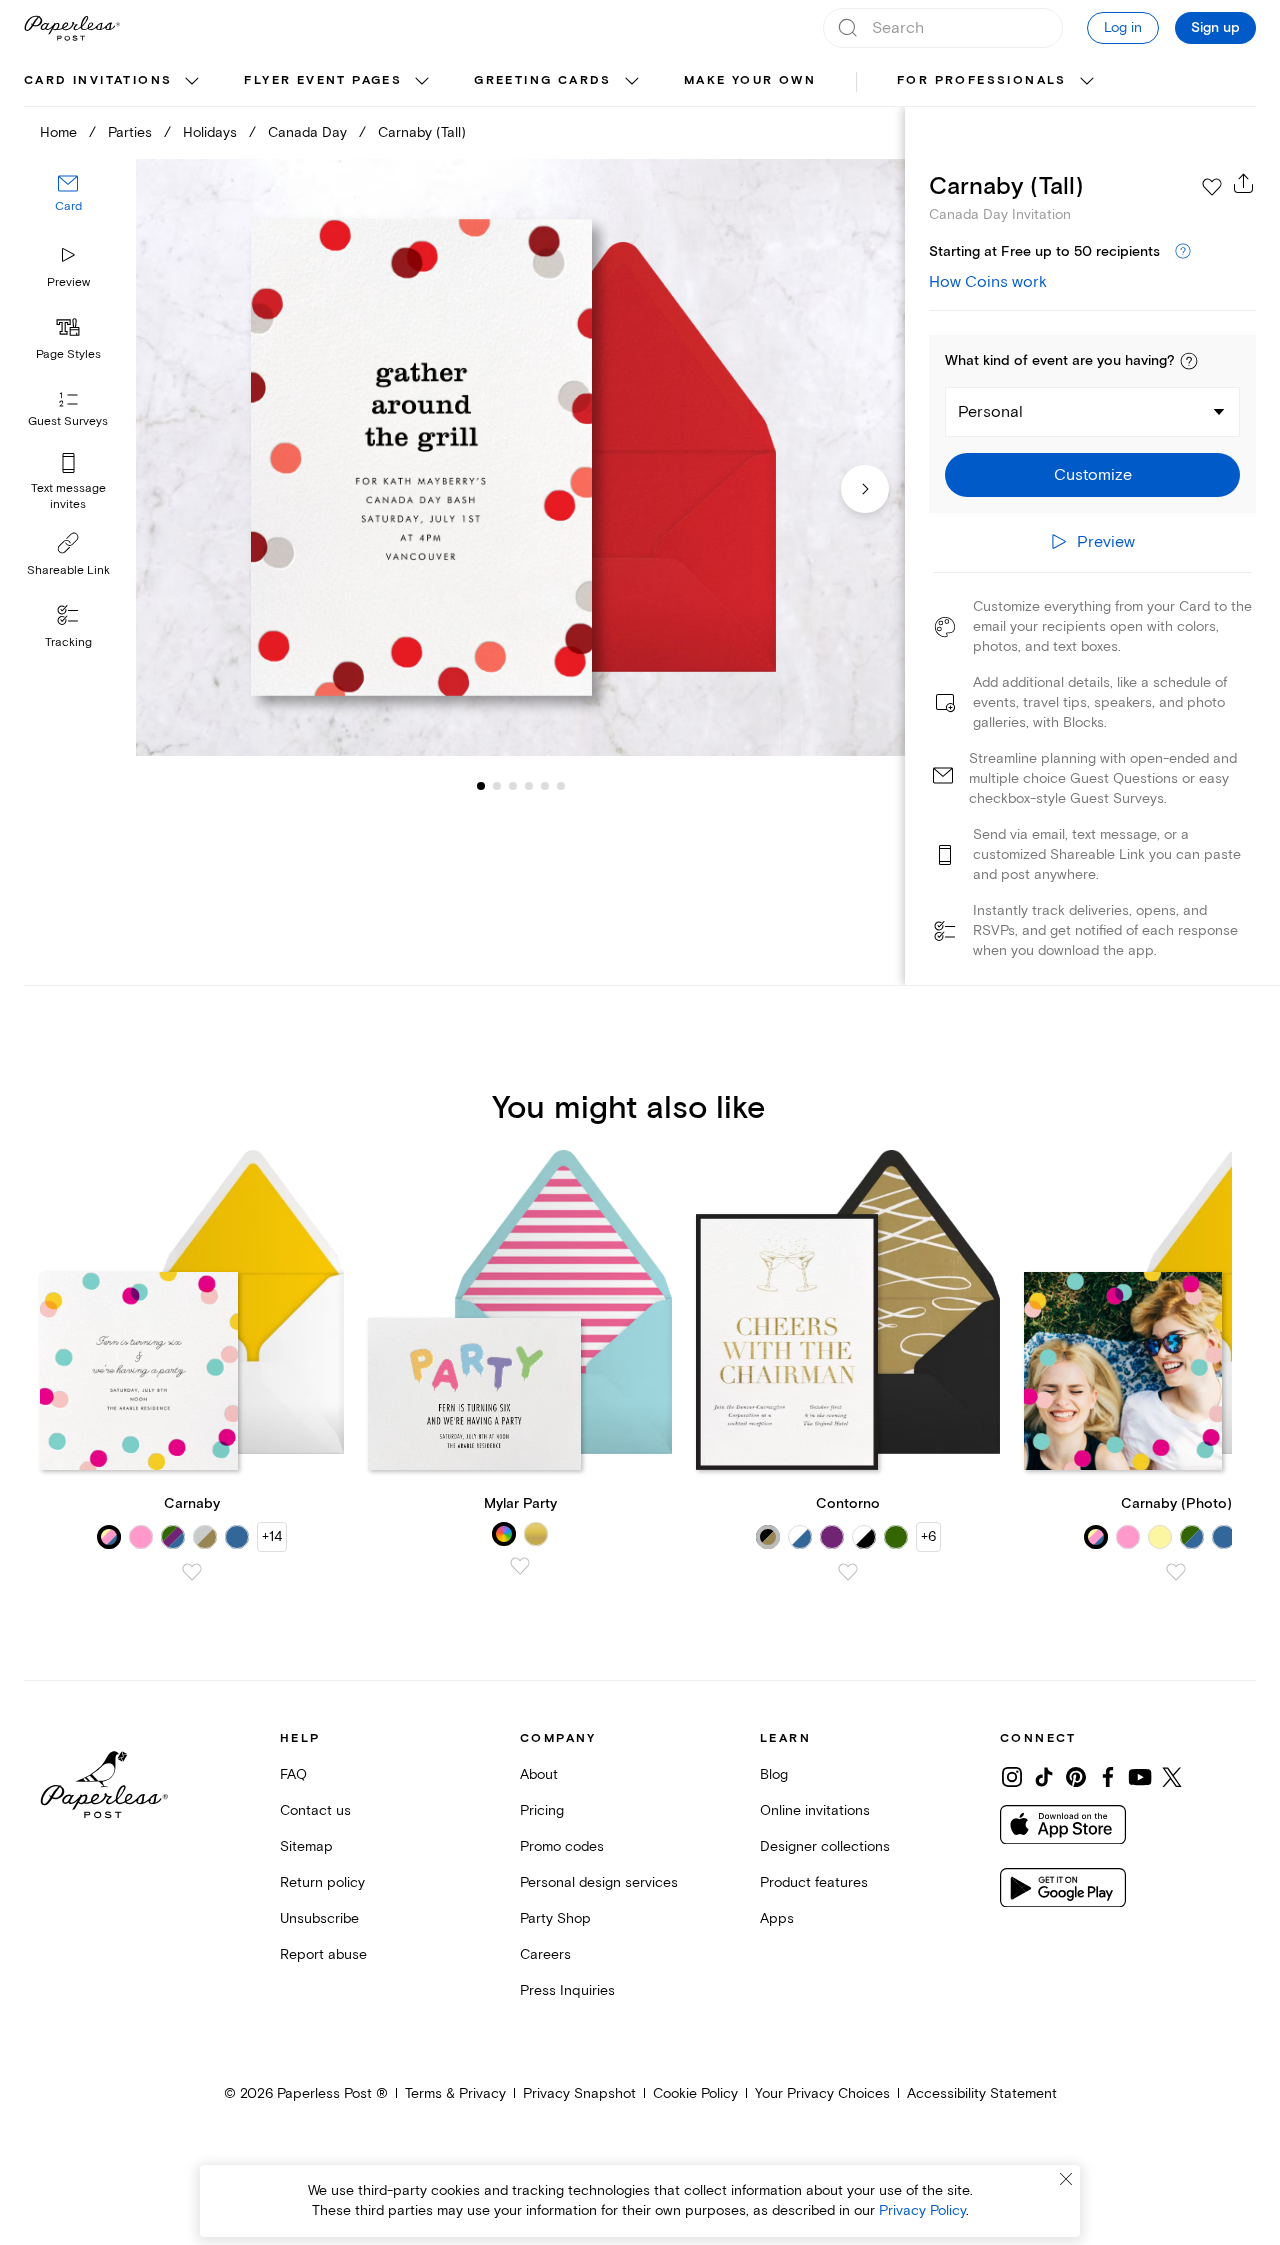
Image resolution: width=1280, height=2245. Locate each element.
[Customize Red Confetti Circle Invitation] (520, 458)
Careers (545, 1954)
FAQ (293, 1774)
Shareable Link (68, 570)
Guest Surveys (68, 422)
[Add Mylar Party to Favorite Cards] (520, 1566)
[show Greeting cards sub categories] (632, 82)
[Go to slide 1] (481, 786)
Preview (68, 282)
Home (58, 132)
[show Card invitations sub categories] (192, 82)
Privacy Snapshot (579, 2093)
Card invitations (98, 80)
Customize (1093, 475)
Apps (777, 1918)
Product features (814, 1882)
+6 (928, 1536)
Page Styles (68, 354)
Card (68, 207)
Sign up (1215, 28)
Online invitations (815, 1810)
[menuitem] (114, 82)
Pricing (542, 1810)
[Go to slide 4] (513, 786)
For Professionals (982, 80)
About (539, 1774)
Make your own (750, 80)
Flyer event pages (323, 80)
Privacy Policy (922, 2210)
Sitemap (306, 1846)
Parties (130, 132)
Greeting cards (543, 80)
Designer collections (825, 1846)
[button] (1189, 361)
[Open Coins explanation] (1183, 252)
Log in (1123, 27)
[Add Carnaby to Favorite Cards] (192, 1572)
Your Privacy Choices (822, 2093)
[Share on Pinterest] (1076, 1777)
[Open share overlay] (1244, 183)
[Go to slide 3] (497, 786)
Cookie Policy (695, 2093)
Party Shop (555, 1918)
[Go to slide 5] (529, 786)
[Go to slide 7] (561, 786)
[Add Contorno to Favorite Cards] (848, 1572)
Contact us (315, 1810)
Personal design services (599, 1882)
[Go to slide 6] (545, 786)
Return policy (322, 1882)
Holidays (210, 132)
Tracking (68, 642)
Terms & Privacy (455, 2093)
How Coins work (988, 282)
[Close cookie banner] (1066, 2179)
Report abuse (323, 1954)
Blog (774, 1774)
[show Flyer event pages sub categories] (422, 82)
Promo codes (562, 1846)
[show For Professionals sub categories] (1087, 82)
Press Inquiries (567, 1990)
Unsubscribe (319, 1918)
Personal (990, 412)
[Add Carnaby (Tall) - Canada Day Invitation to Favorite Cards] (1212, 187)
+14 (272, 1536)
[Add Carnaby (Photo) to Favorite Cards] (1176, 1572)
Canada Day (307, 132)
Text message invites (68, 496)
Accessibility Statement (982, 2093)
